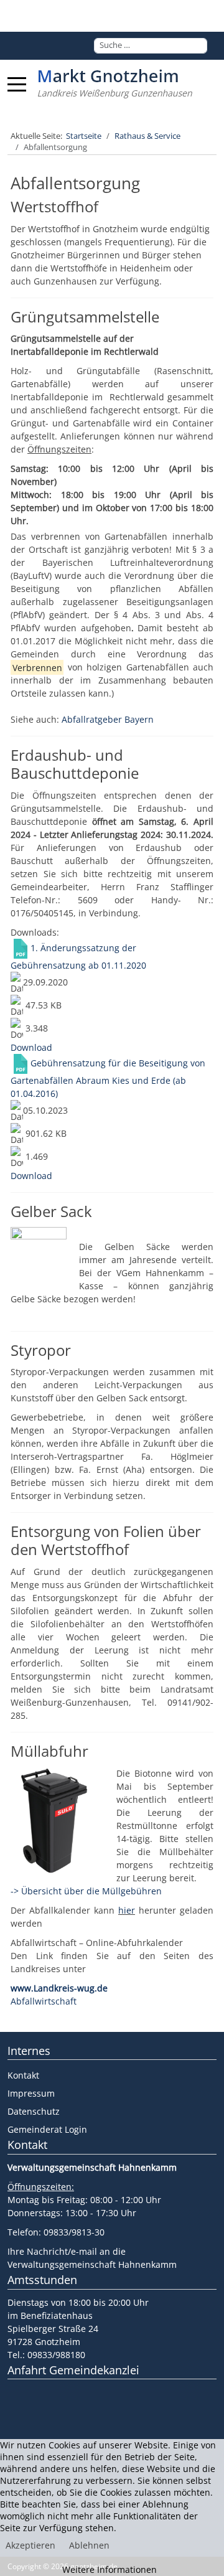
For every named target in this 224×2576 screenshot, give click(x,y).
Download (31, 1047)
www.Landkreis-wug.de (59, 1988)
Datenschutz (34, 2111)
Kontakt (23, 2075)
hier (127, 1910)
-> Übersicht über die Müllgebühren (86, 1891)
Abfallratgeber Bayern (108, 719)
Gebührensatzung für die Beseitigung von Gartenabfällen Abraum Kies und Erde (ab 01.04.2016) (108, 1078)
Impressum (31, 2093)
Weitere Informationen (110, 2569)
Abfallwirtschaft (44, 2001)
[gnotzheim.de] (115, 84)
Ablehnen (89, 2545)
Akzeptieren (30, 2545)
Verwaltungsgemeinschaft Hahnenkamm (92, 2264)
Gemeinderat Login (47, 2129)
